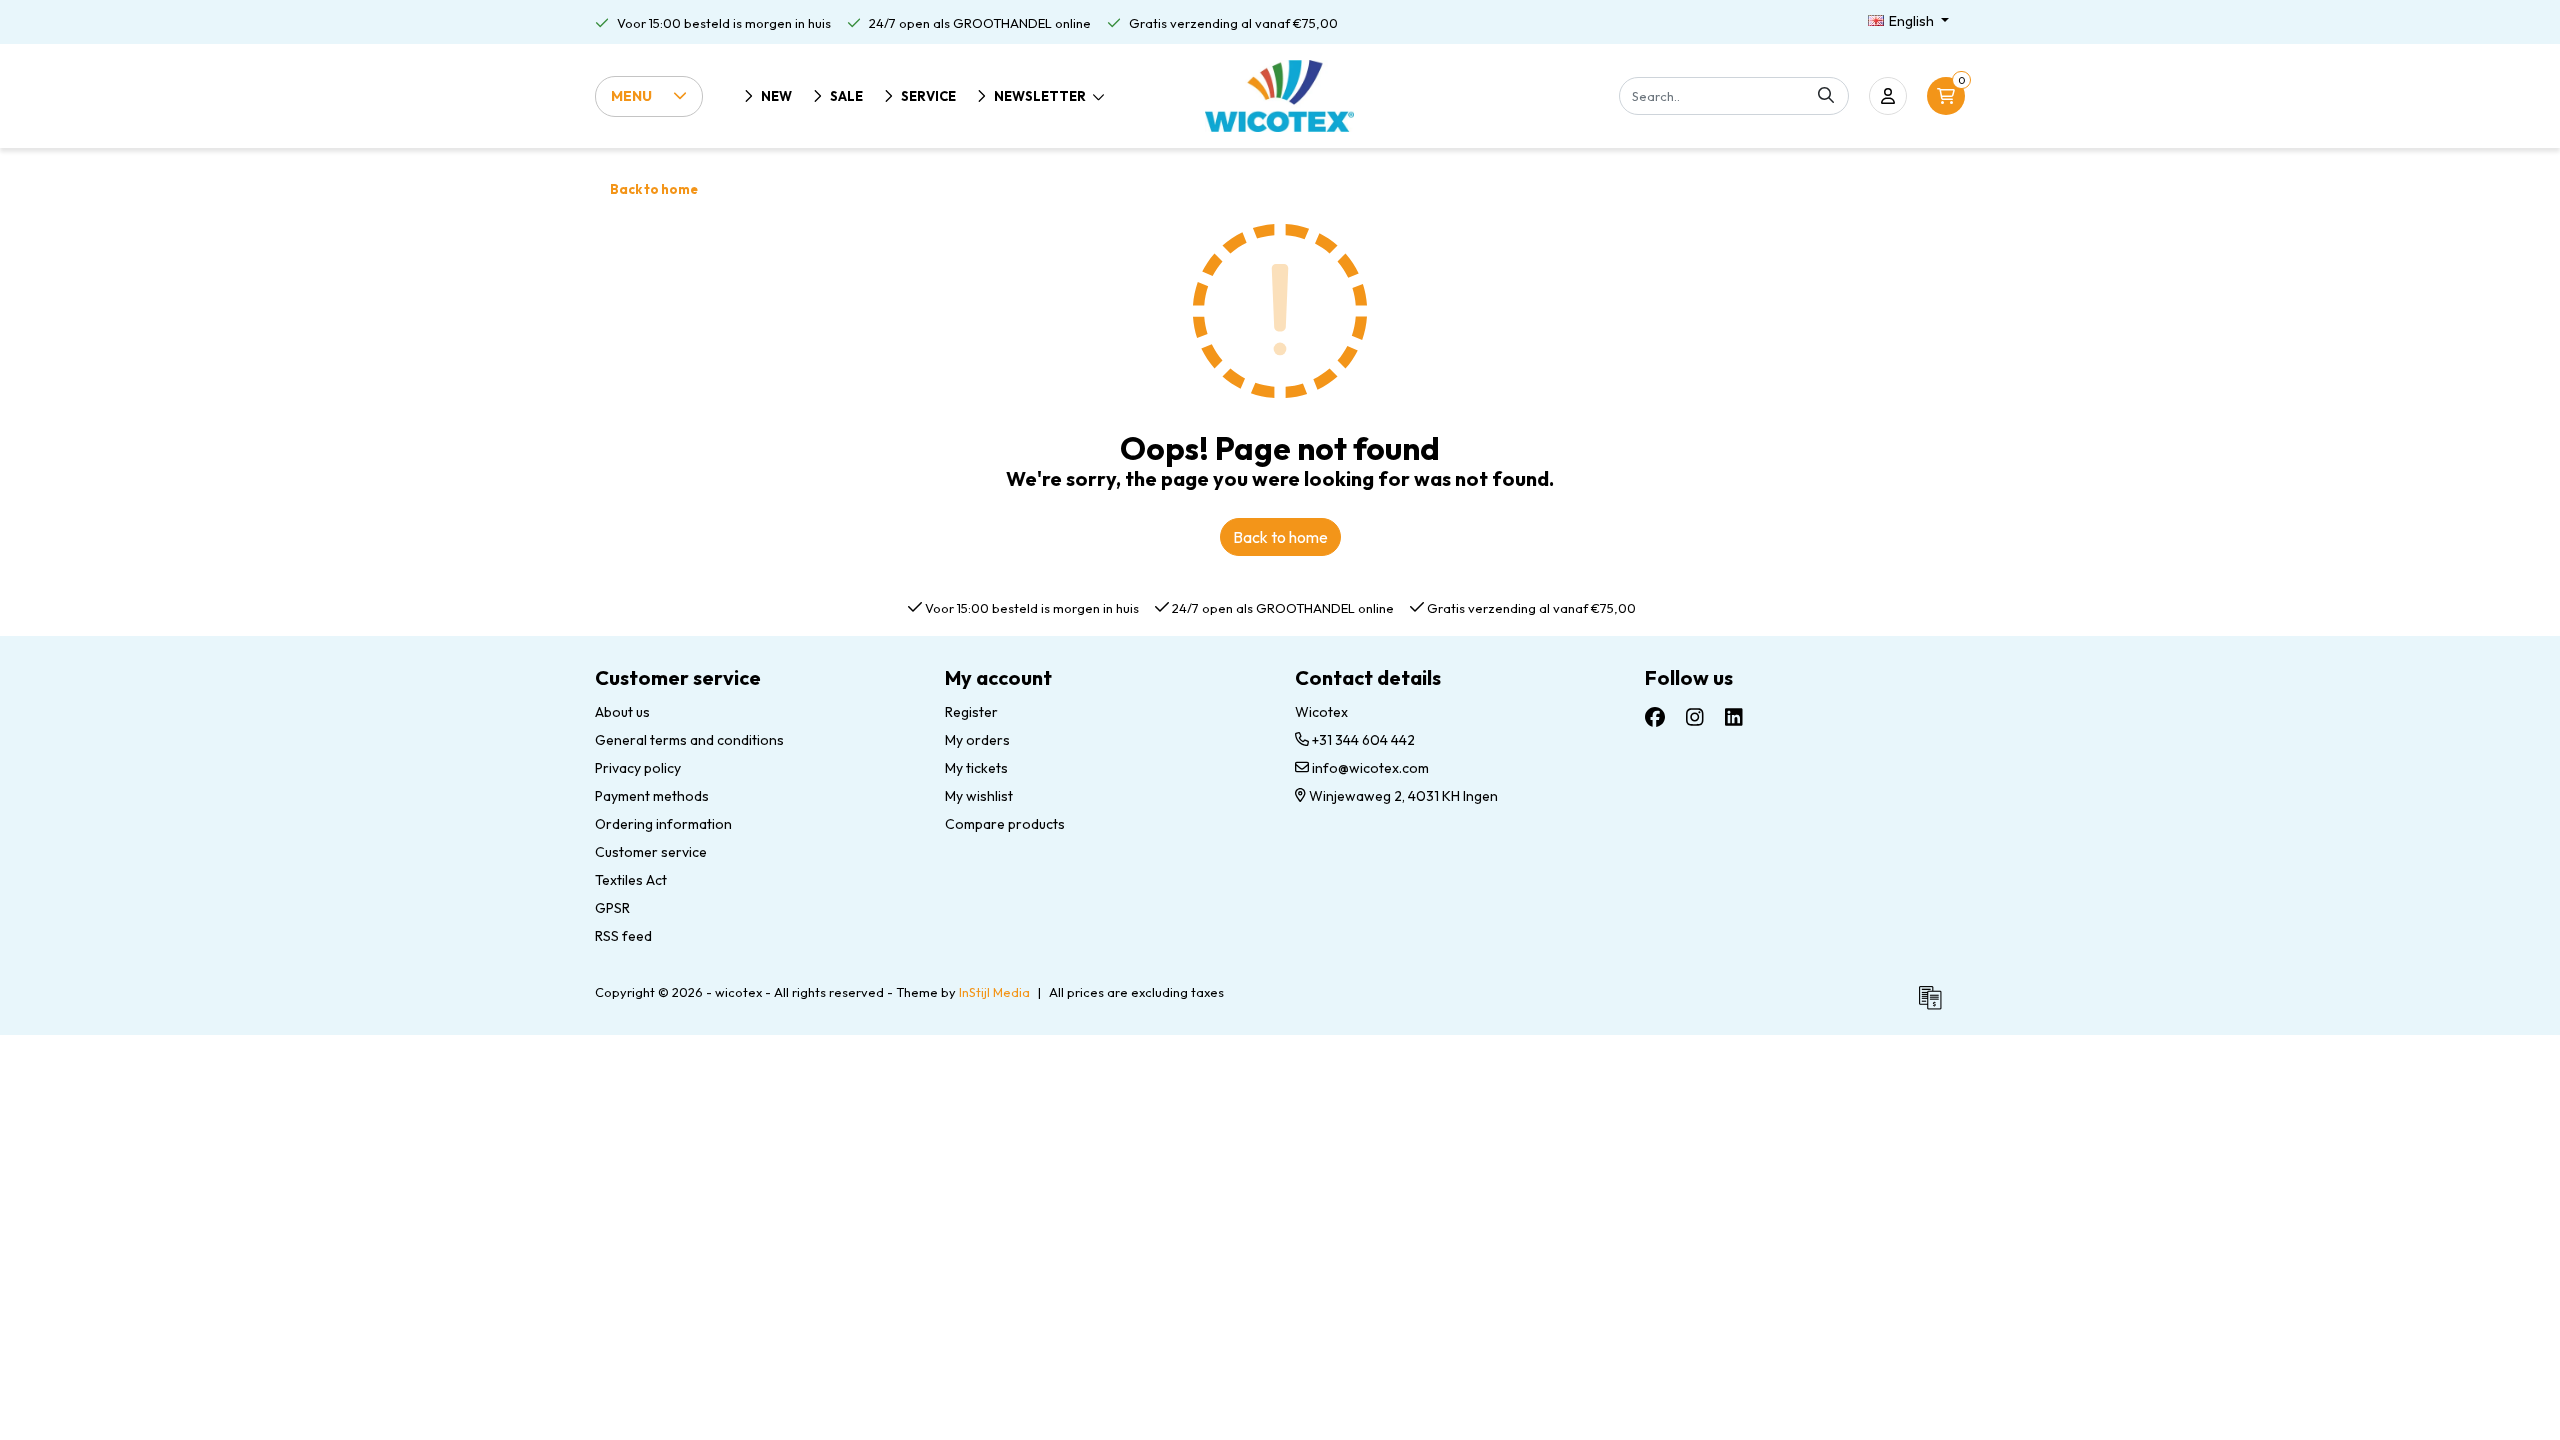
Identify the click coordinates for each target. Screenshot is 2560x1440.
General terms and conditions (689, 740)
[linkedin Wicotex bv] (1734, 717)
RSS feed (623, 936)
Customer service (651, 852)
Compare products (1005, 824)
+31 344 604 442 (1362, 740)
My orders (977, 740)
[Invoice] (1935, 1006)
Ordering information (663, 824)
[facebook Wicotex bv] (1655, 717)
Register (971, 712)
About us (622, 712)
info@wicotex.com (1370, 768)
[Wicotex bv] (1279, 96)
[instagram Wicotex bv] (1695, 717)
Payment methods (652, 796)
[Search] (1826, 96)
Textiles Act (631, 880)
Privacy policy (638, 768)
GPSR (612, 908)
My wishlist (979, 796)
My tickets (976, 768)
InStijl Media (994, 992)
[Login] (1888, 96)
